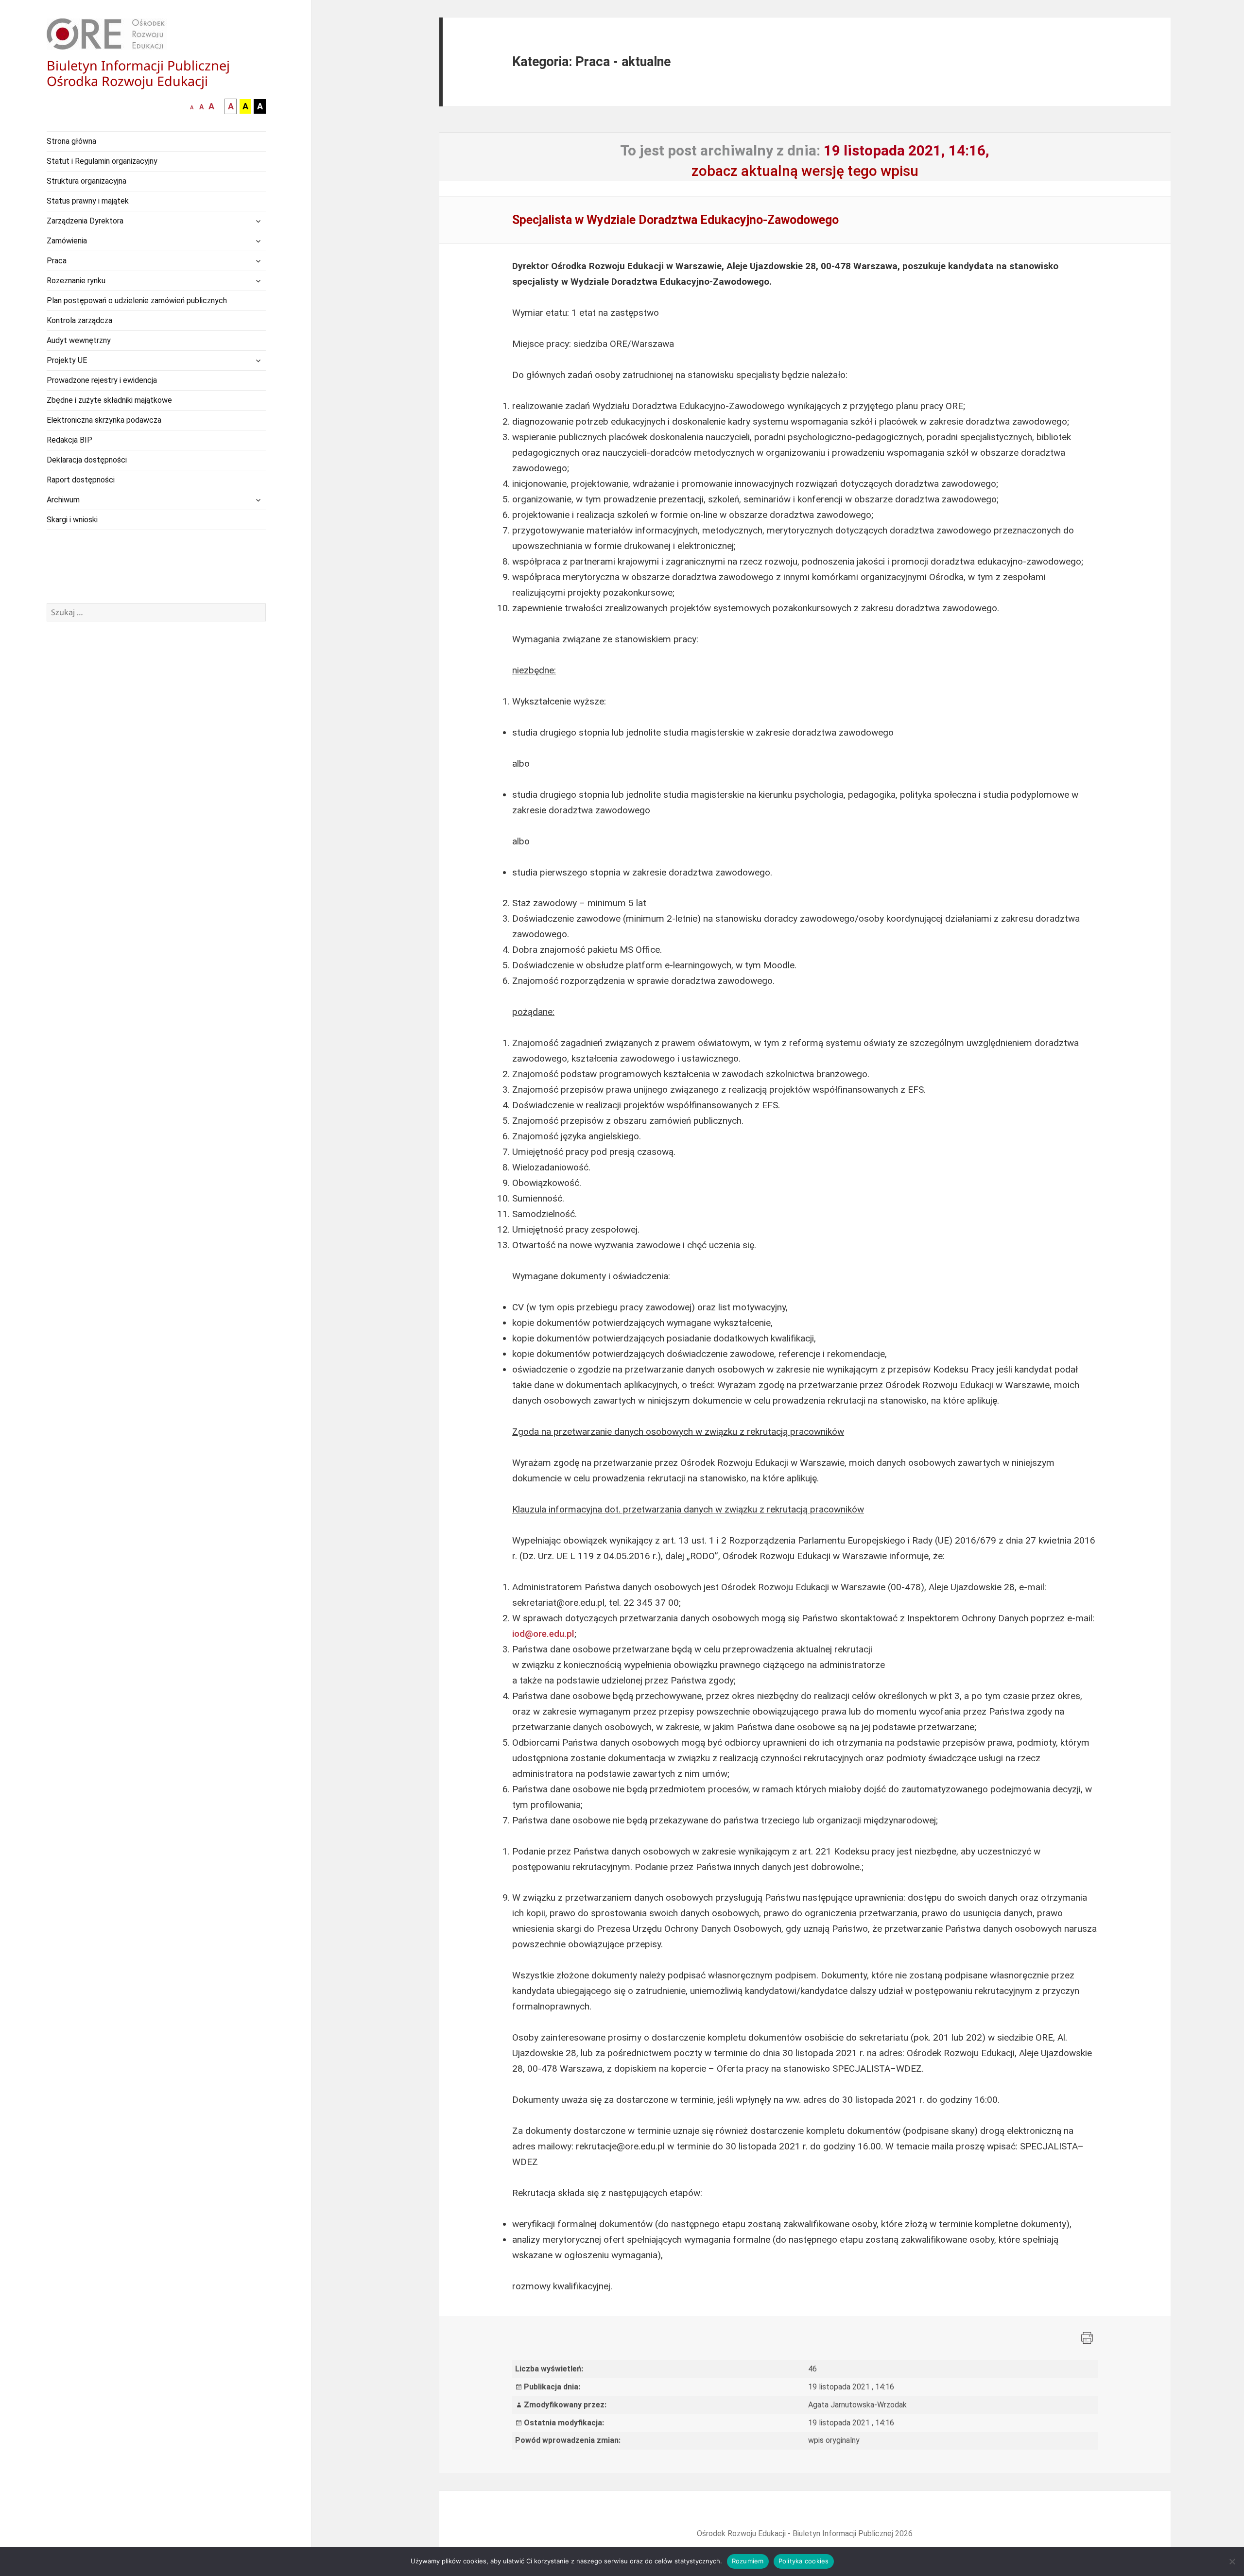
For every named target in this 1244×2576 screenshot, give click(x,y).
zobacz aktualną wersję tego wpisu (805, 171)
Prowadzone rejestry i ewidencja (102, 380)
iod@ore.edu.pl (543, 1634)
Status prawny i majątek (88, 201)
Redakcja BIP (69, 440)
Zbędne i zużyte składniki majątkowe (109, 400)
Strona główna (71, 141)
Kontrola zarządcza (79, 320)
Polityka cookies (804, 2561)
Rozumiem (748, 2561)
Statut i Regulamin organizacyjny (102, 161)
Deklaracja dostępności (87, 460)
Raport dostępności (81, 480)
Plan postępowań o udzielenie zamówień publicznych (137, 301)
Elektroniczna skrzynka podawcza (104, 420)
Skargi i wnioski (72, 520)
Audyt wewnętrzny (79, 340)
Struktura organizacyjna (86, 181)
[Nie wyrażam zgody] (1232, 2561)
